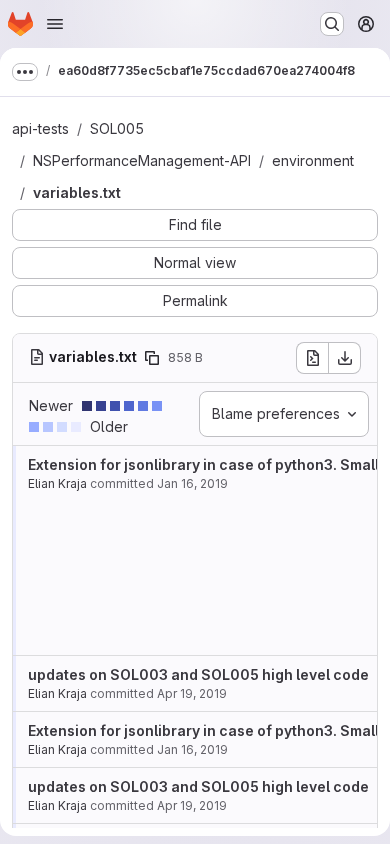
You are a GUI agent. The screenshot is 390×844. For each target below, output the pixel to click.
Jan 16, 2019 (192, 483)
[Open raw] (312, 358)
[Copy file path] (152, 358)
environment (313, 160)
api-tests (40, 128)
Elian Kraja (57, 483)
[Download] (345, 358)
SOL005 (117, 128)
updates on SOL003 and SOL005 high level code (198, 674)
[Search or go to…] (332, 24)
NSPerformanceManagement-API (142, 160)
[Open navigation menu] (55, 24)
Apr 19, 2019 (192, 693)
